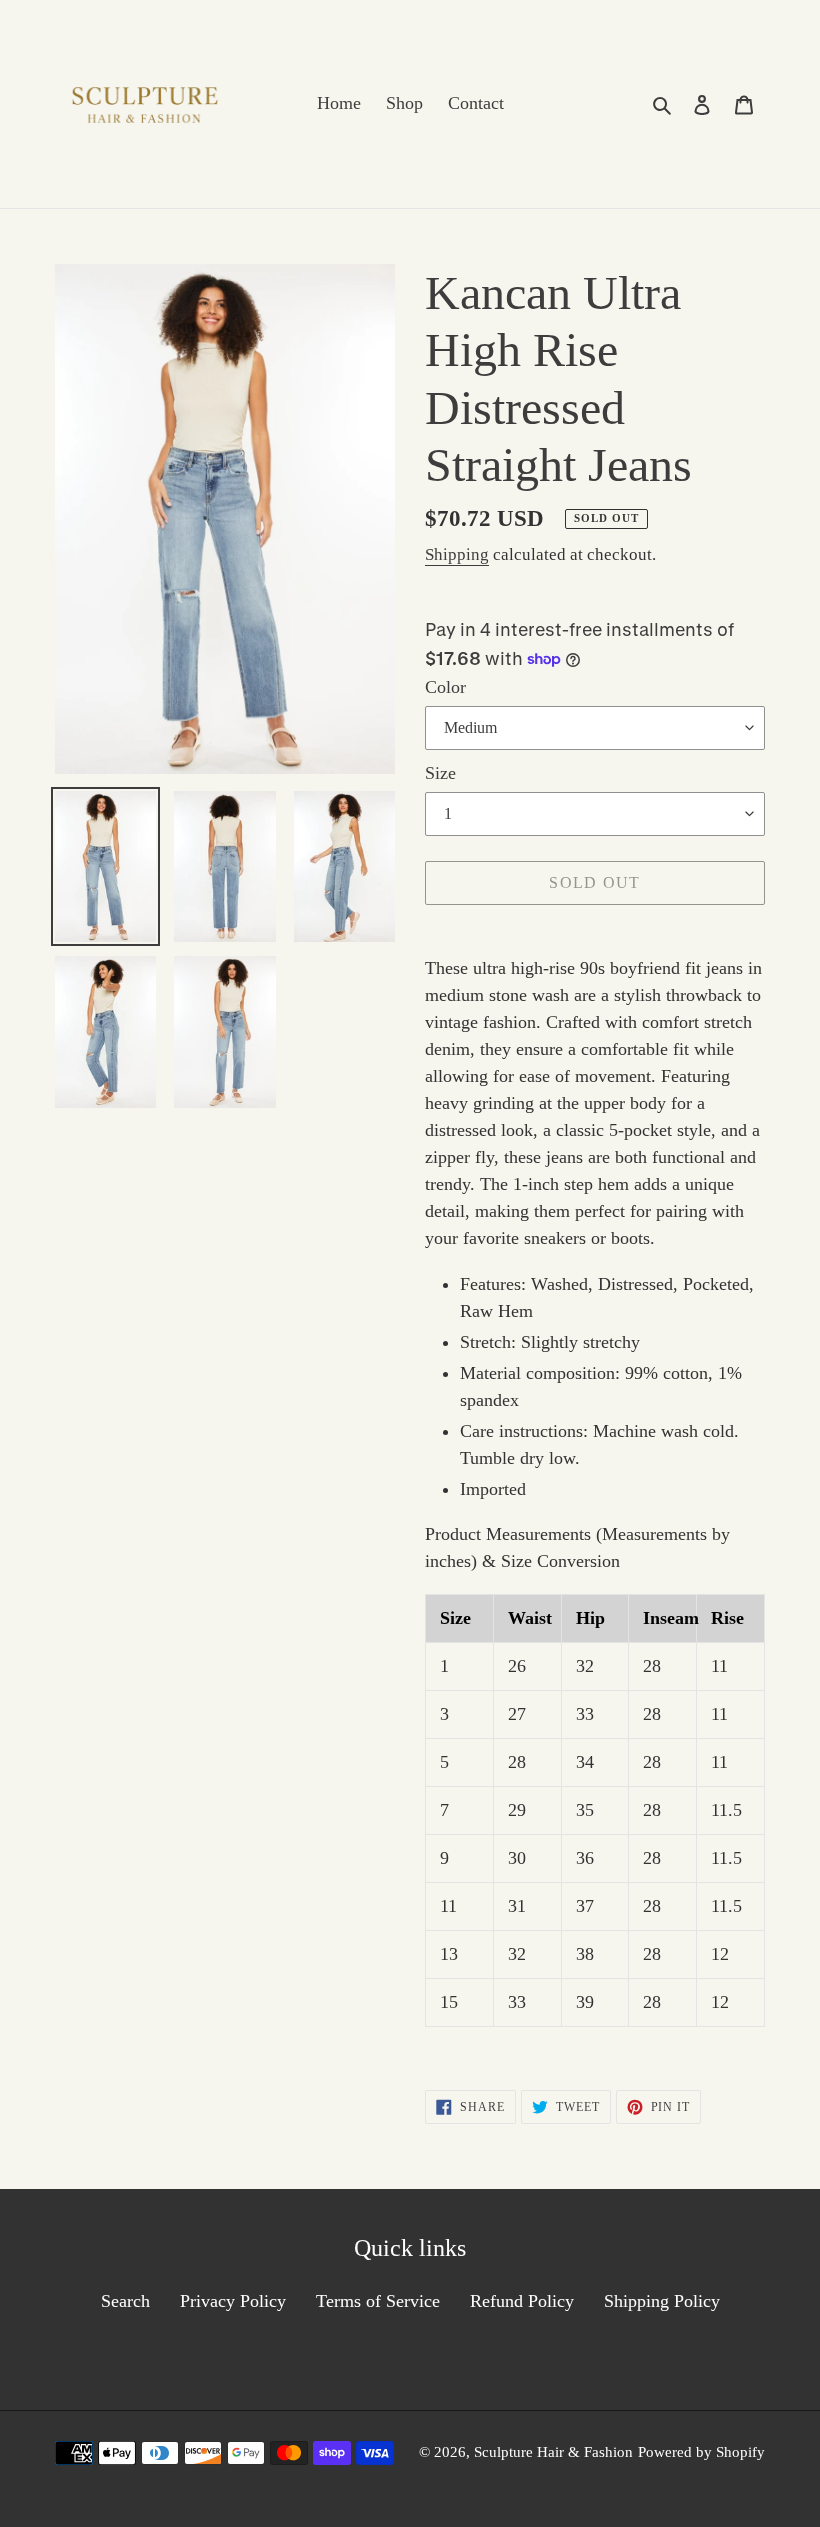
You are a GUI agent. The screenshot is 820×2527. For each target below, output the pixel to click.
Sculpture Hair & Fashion (553, 2452)
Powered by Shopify (701, 2452)
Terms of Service (378, 2301)
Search (125, 2301)
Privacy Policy (233, 2301)
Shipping (457, 554)
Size (440, 773)
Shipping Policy (662, 2301)
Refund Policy (522, 2301)
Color (445, 687)
